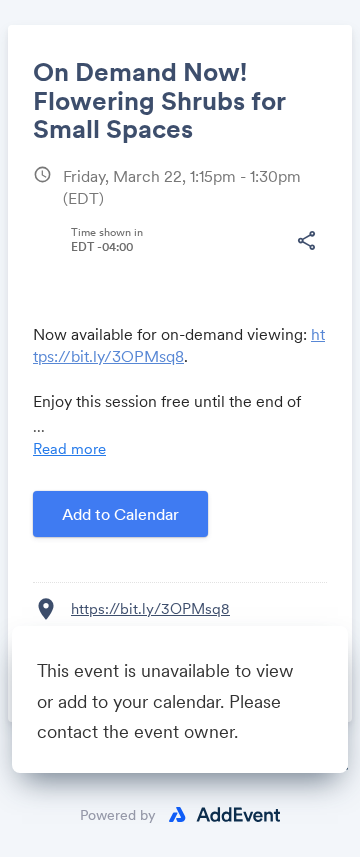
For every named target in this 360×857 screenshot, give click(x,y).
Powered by (118, 815)
